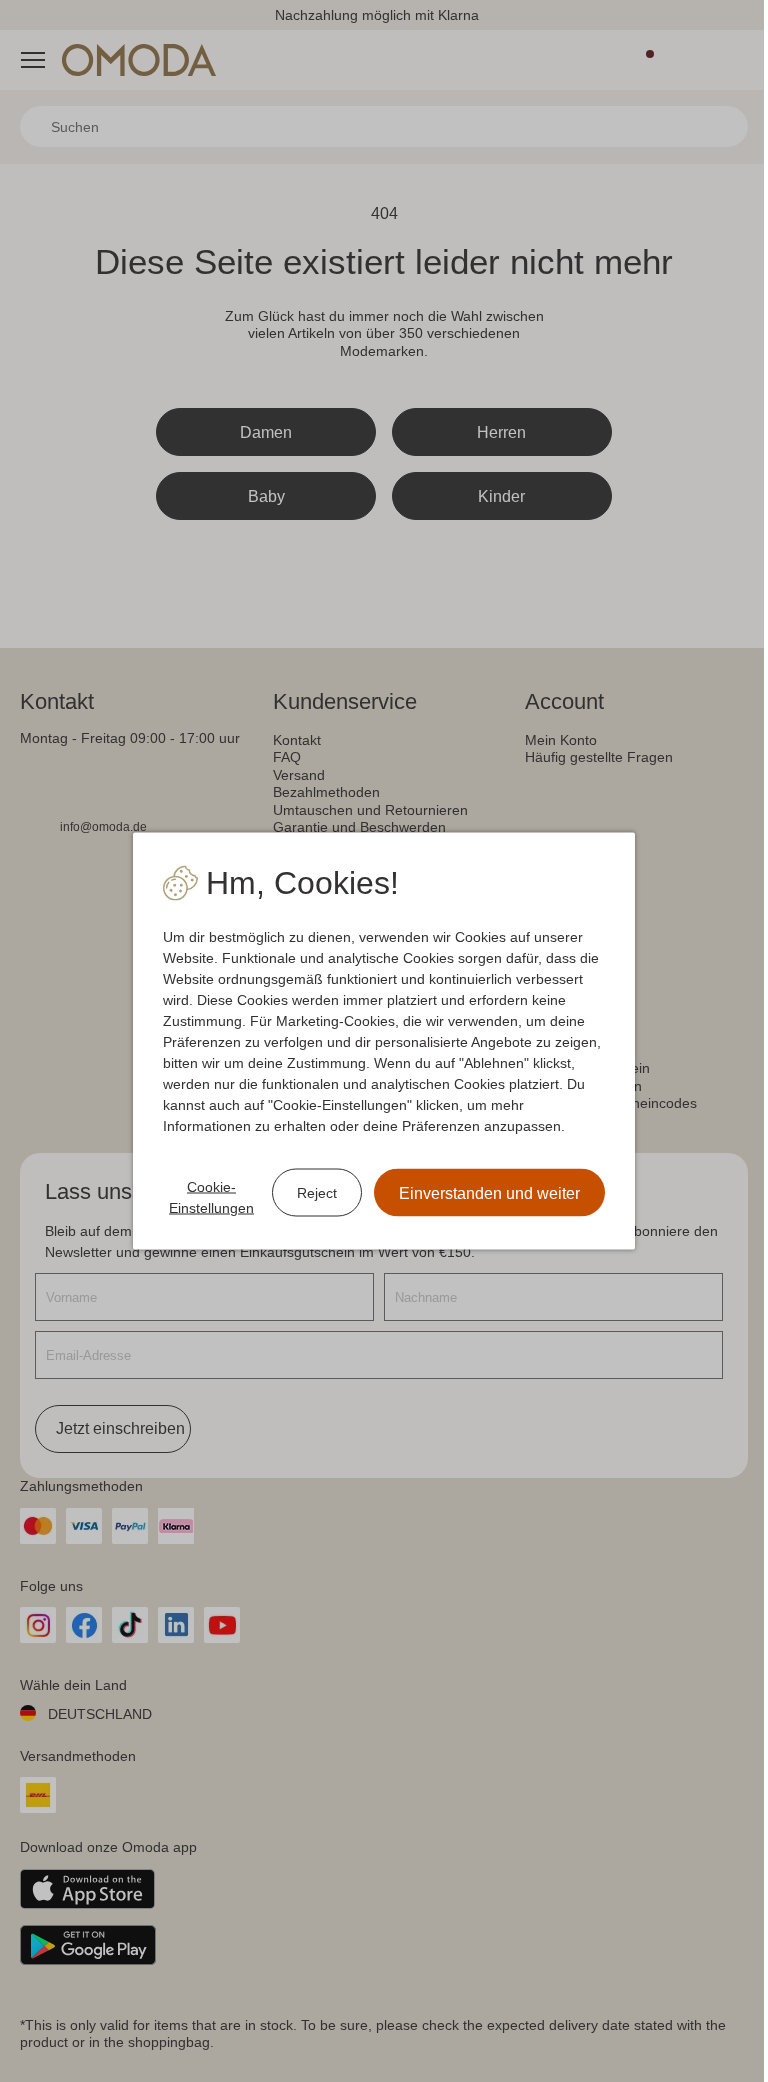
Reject (317, 1192)
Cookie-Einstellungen (211, 1197)
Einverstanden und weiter (489, 1193)
